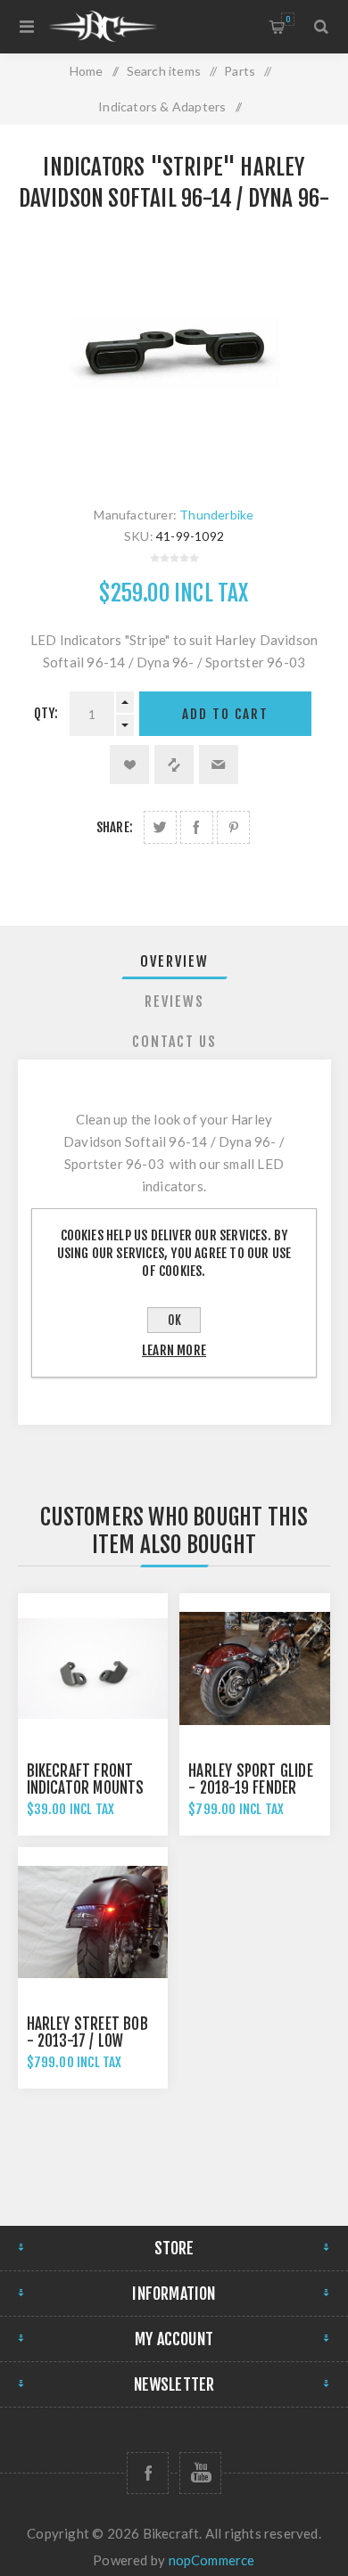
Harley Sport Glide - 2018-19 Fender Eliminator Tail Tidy (253, 1788)
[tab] (174, 961)
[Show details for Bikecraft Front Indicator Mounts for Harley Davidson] (93, 1668)
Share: (115, 827)
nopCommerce (212, 2560)
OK (174, 1320)
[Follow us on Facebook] (148, 2473)
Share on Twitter (160, 827)
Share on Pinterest (233, 827)
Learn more (174, 1350)
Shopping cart (288, 19)
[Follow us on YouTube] (200, 2473)
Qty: (46, 713)
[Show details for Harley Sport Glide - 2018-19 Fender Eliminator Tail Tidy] (254, 1668)
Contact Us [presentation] (174, 1042)
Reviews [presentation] (174, 1002)
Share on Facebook (197, 827)
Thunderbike (216, 515)
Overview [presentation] (174, 961)
